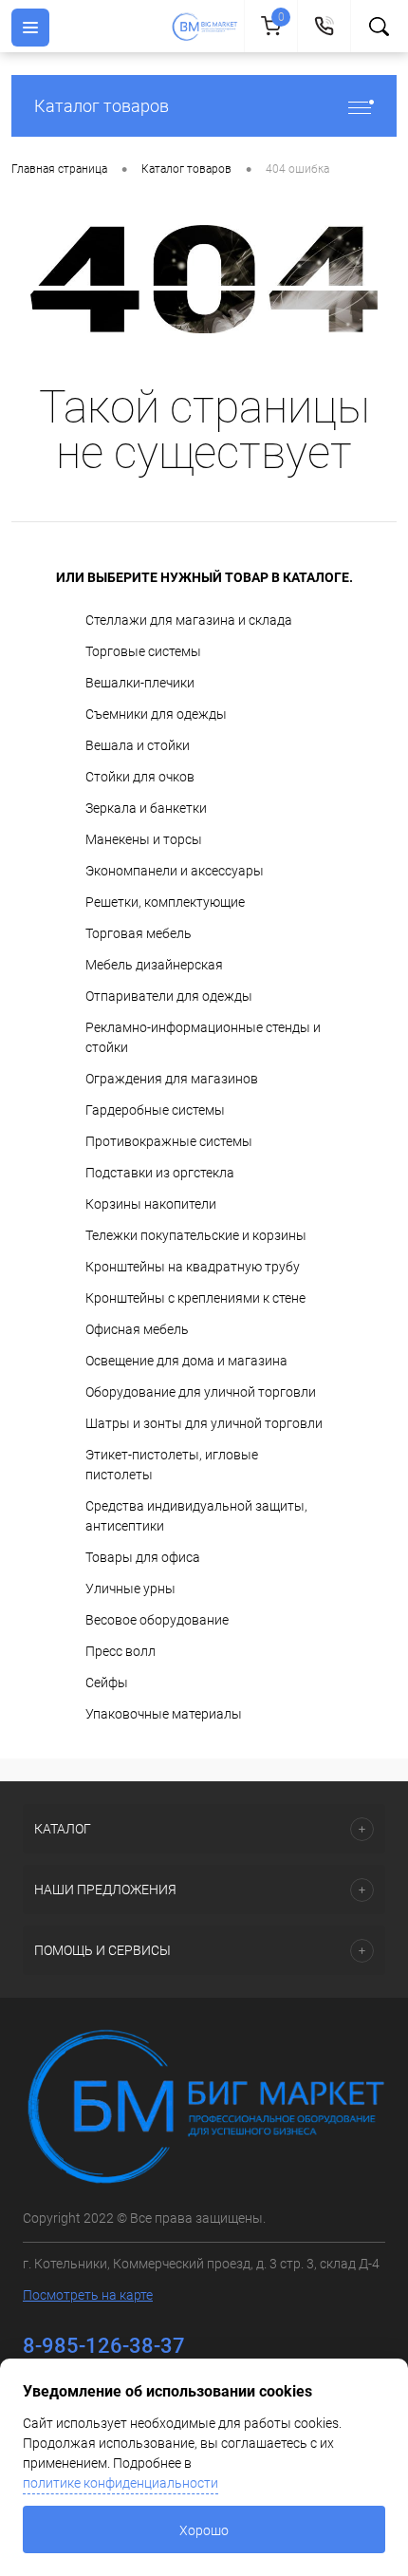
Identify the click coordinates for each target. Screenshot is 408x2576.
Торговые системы (143, 651)
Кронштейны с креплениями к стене (195, 1298)
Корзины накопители (151, 1204)
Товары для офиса (143, 1557)
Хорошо (204, 2530)
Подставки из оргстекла (160, 1173)
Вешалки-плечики (140, 683)
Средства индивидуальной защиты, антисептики (196, 1516)
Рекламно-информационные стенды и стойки (203, 1037)
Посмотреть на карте (88, 2295)
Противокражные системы (169, 1141)
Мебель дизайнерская (154, 965)
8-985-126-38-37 (104, 2346)
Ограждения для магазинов (172, 1079)
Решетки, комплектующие (165, 902)
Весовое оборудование (157, 1620)
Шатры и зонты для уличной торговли (204, 1423)
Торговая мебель (139, 933)
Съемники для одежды (156, 714)
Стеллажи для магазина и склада (189, 620)
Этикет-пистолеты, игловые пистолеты (172, 1465)
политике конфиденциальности (121, 2483)
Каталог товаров (102, 106)
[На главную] (207, 27)
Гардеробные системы (155, 1110)
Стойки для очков (140, 777)
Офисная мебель (137, 1329)
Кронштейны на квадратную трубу (193, 1267)
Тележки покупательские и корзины (196, 1235)
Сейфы (107, 1683)
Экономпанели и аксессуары (175, 871)
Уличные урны (130, 1589)
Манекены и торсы (144, 839)
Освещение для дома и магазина (186, 1361)
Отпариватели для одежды (169, 996)
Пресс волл (121, 1651)
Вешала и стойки (138, 745)
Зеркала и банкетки (146, 808)
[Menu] (30, 28)
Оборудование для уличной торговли (201, 1392)
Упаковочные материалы (164, 1714)
